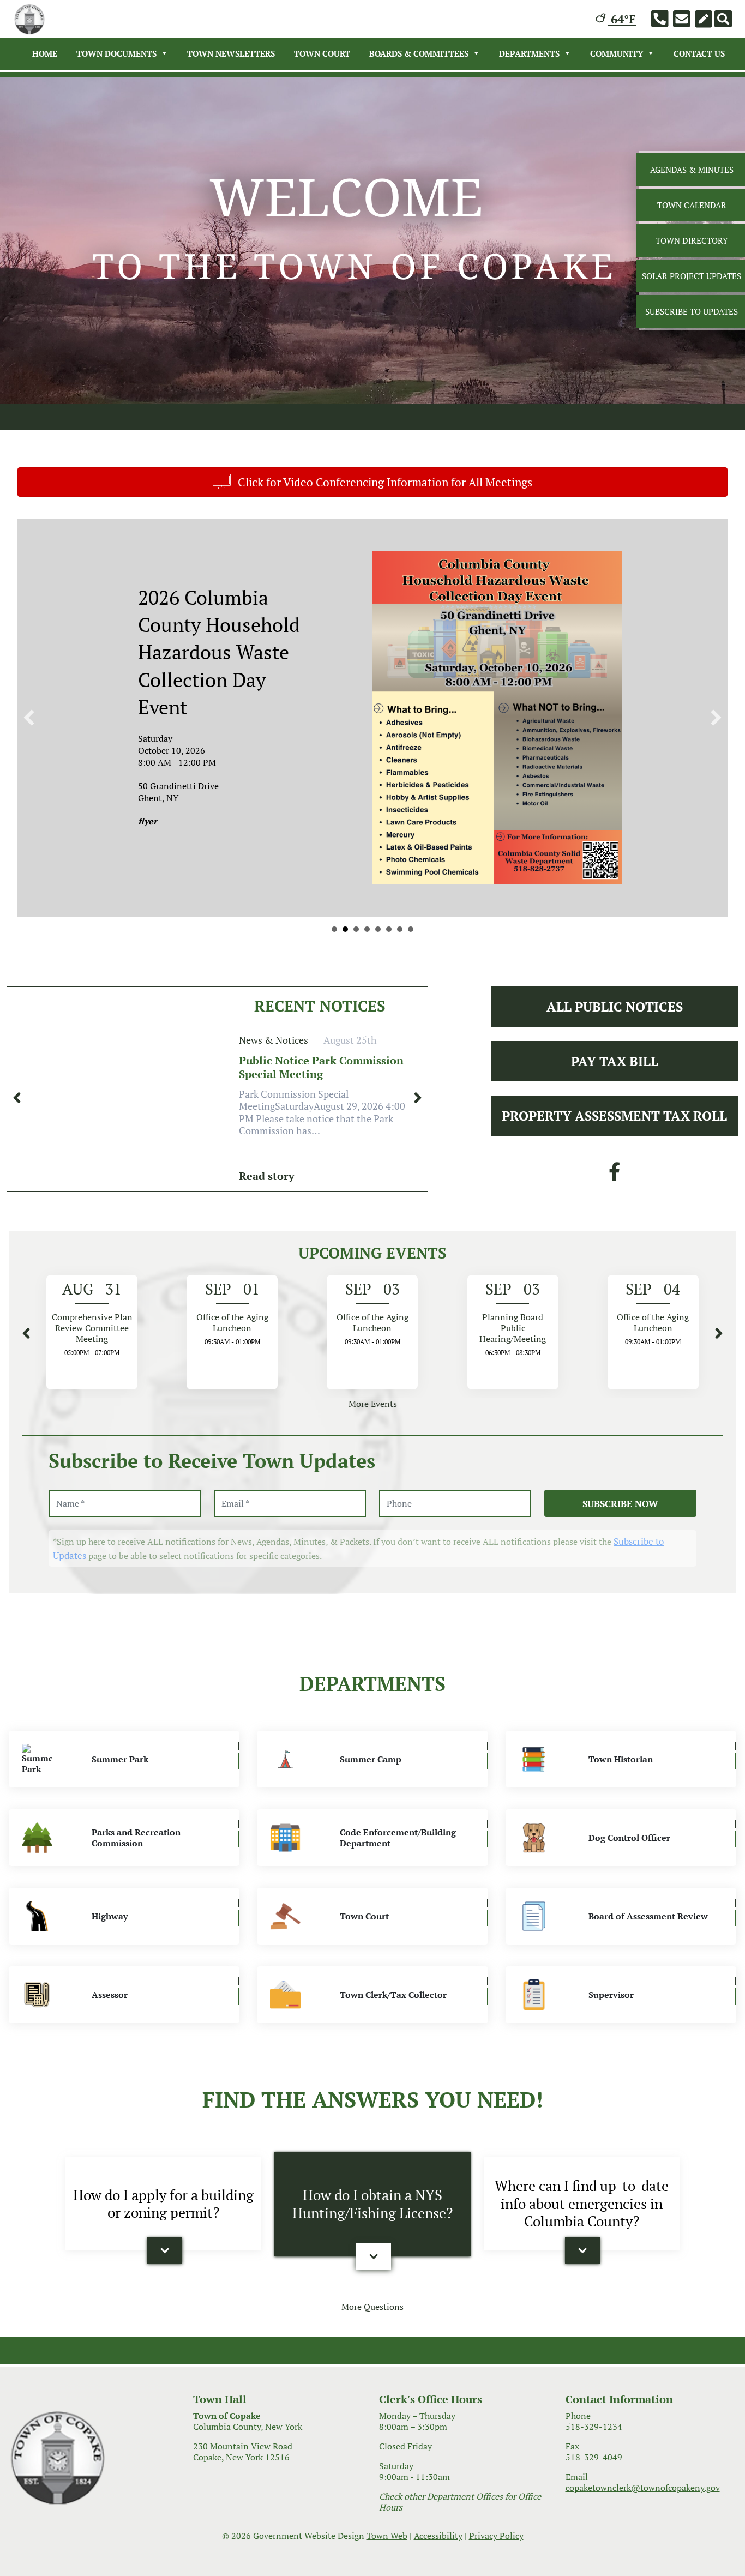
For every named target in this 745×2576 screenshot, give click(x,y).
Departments (529, 53)
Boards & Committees (419, 53)
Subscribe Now (620, 1571)
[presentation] (17, 1165)
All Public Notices (615, 1074)
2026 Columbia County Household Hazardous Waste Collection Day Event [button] (378, 997)
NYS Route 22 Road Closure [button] (345, 997)
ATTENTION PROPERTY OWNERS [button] (411, 997)
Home (45, 53)
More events (373, 1471)
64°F (622, 19)
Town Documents (116, 53)
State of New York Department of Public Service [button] (334, 997)
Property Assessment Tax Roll (614, 1183)
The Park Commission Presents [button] (389, 997)
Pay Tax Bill (615, 1129)
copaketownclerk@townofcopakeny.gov (643, 2555)
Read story (267, 1244)
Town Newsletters (231, 53)
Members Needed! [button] (367, 997)
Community (617, 53)
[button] (29, 751)
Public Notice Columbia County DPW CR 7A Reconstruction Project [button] (356, 997)
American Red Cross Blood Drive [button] (400, 997)
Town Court (322, 53)
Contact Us (699, 53)
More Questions (372, 2374)
